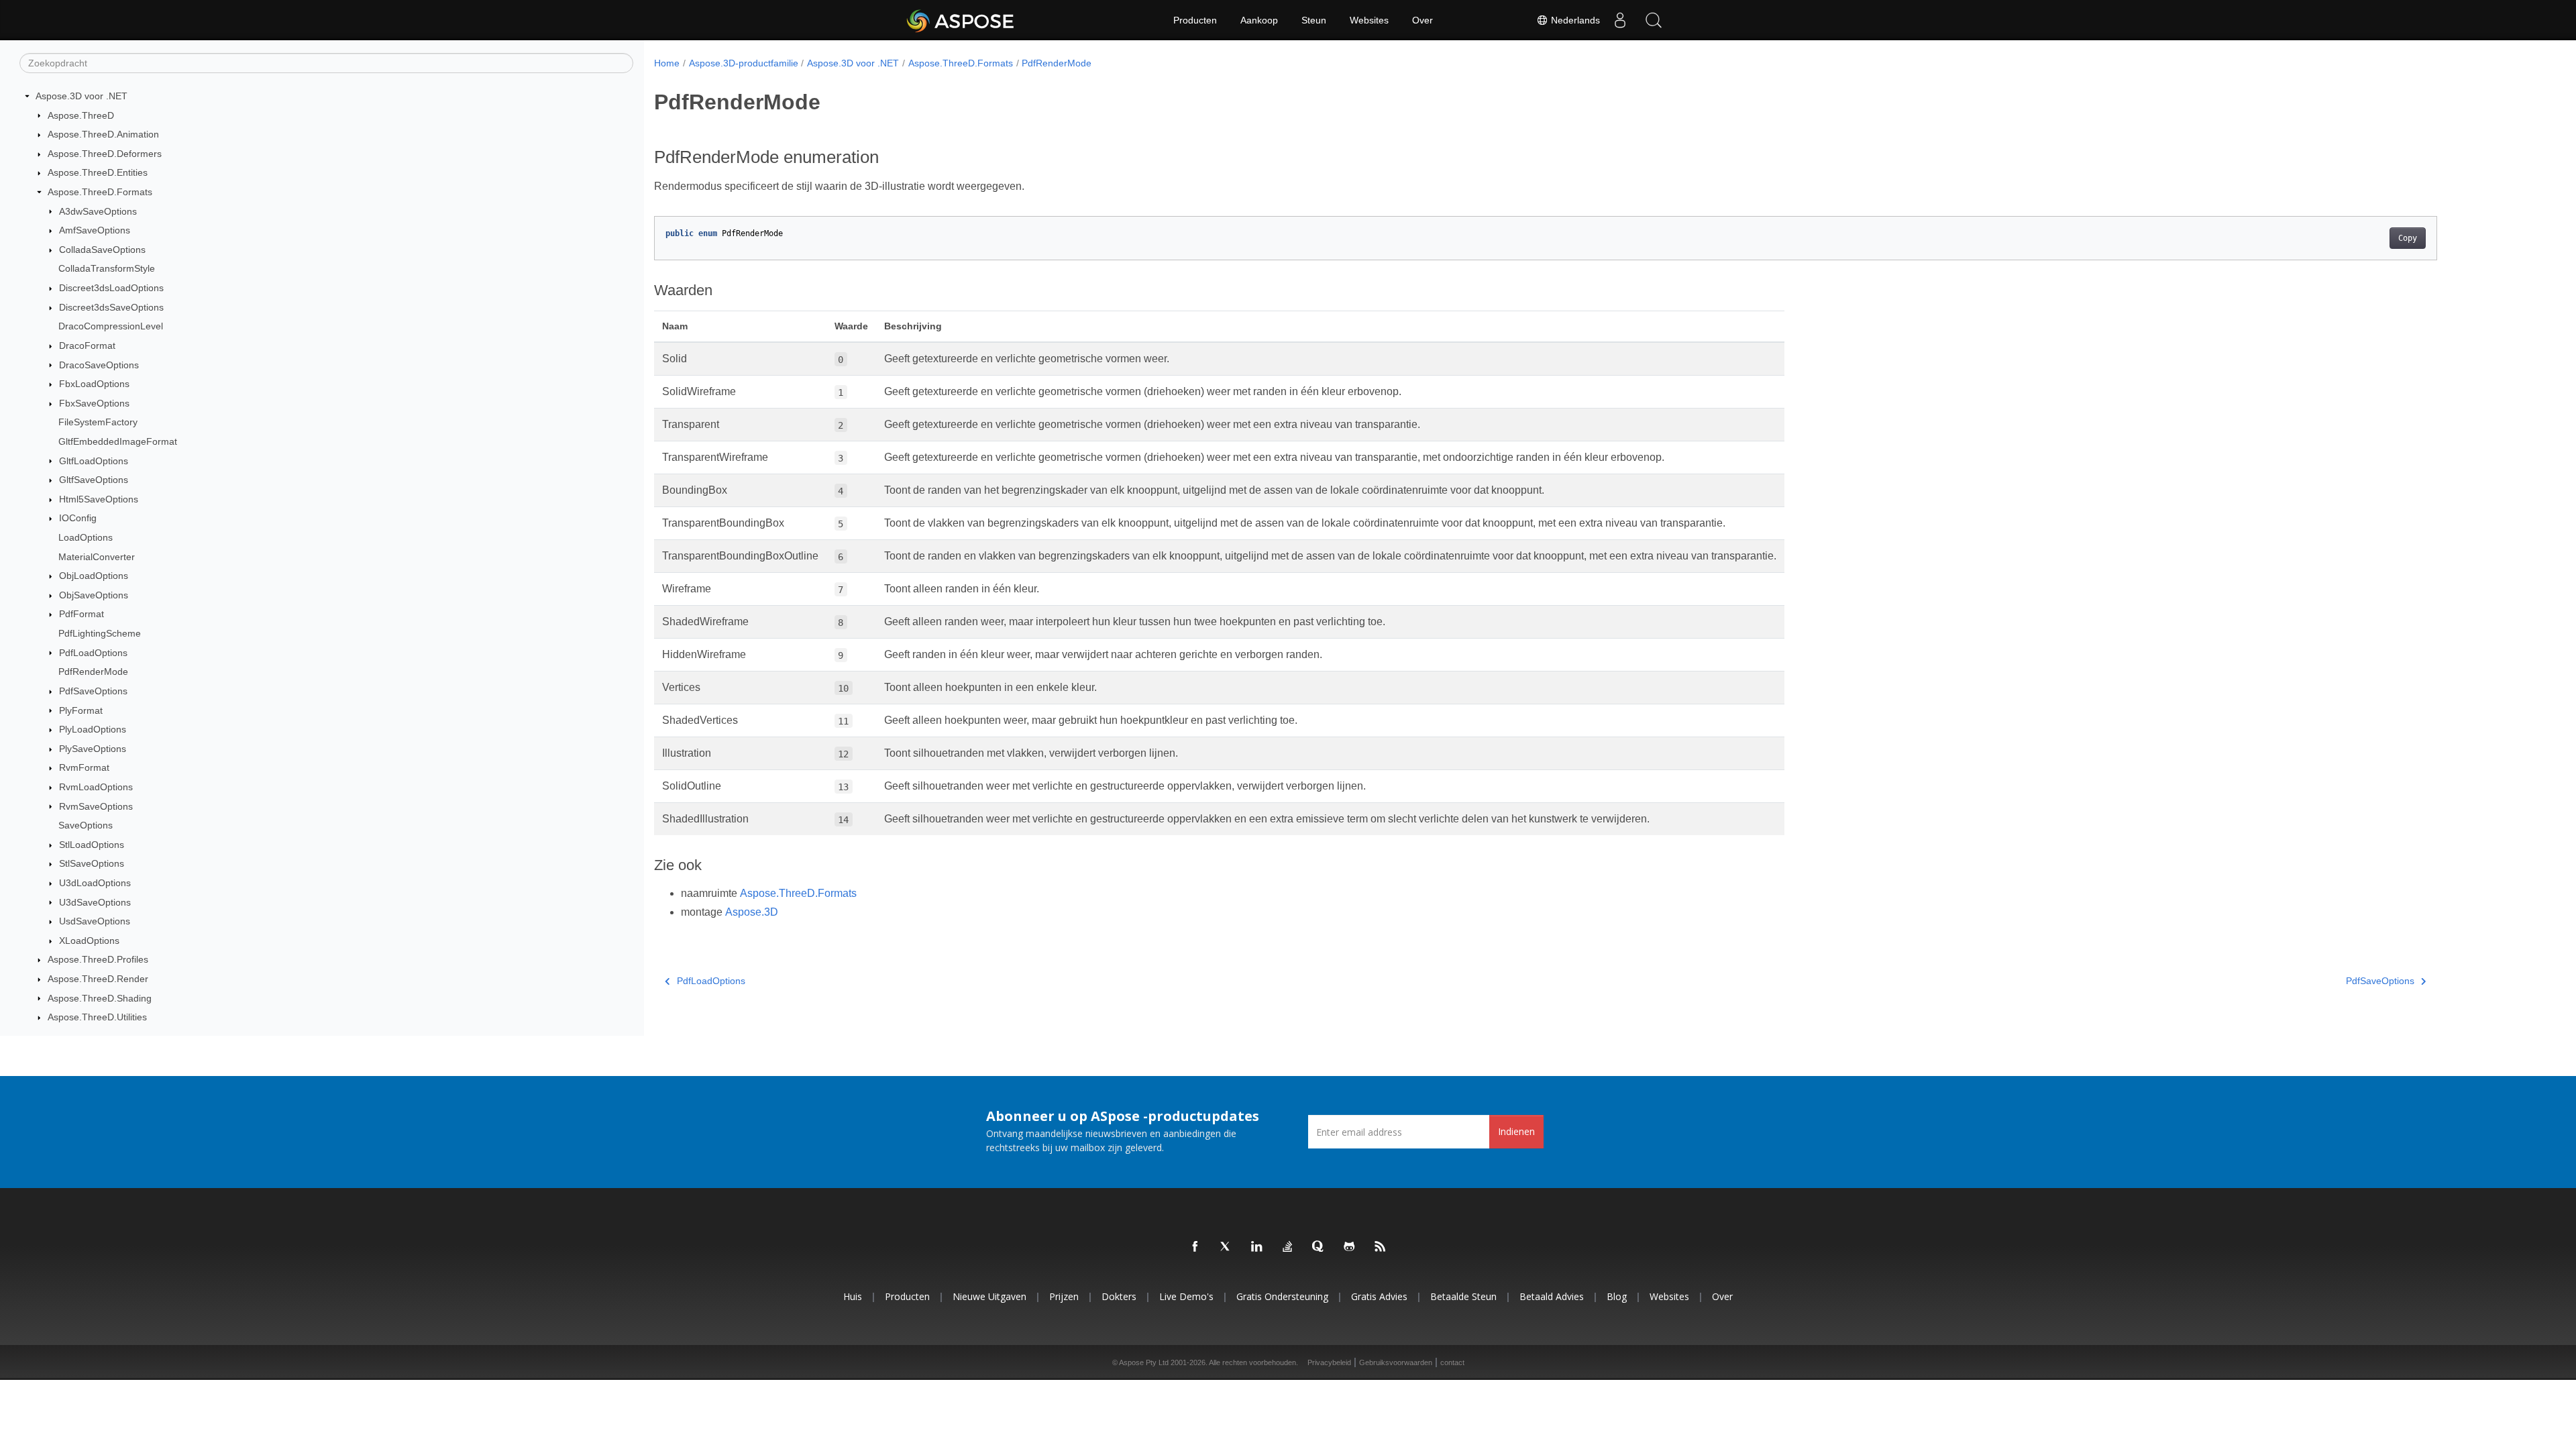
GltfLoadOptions (94, 461)
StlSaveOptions (92, 863)
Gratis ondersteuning (1282, 1296)
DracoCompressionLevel (111, 326)
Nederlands (1574, 20)
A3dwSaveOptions (98, 211)
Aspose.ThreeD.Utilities (97, 1017)
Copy (2408, 238)
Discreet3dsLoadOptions (111, 288)
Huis (853, 1296)
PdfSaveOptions (93, 691)
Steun (1314, 20)
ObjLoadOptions (94, 576)
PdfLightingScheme (100, 633)
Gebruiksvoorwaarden (1396, 1362)
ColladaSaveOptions (102, 250)
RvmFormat (84, 767)
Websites (1369, 20)
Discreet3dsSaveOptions (111, 307)
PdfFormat (82, 614)
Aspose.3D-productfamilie (744, 63)
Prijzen (1064, 1296)
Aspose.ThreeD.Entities (98, 172)
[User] (1620, 20)
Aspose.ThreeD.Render (98, 979)
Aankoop (1259, 20)
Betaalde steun (1463, 1296)
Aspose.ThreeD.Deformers (105, 154)
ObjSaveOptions (94, 595)
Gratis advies (1379, 1296)
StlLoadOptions (92, 845)
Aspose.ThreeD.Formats (100, 192)
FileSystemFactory (98, 422)
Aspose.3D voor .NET (82, 96)
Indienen (1516, 1131)
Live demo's (1186, 1296)
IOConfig (78, 518)
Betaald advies (1552, 1296)
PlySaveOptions (93, 749)
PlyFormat (81, 710)
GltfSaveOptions (94, 480)
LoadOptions (86, 537)
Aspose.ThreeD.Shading (100, 998)
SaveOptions (86, 825)
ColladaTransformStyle (107, 268)
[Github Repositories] (1350, 1247)
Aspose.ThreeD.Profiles (98, 959)
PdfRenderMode (93, 672)
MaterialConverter (97, 557)
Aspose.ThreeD (81, 115)
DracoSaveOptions (99, 365)
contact (1452, 1362)
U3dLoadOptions (95, 883)
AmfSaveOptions (95, 230)
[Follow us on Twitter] (1226, 1247)
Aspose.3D (752, 912)
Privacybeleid (1329, 1362)
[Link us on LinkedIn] (1257, 1247)
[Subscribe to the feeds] (1381, 1247)
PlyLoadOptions (93, 729)
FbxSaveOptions (94, 403)
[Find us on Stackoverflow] (1288, 1247)
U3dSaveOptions (95, 902)
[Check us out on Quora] (1319, 1247)
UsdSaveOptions (95, 921)
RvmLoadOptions (96, 787)
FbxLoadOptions (94, 384)
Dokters (1119, 1296)
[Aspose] (961, 20)
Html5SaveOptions (99, 499)
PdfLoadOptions (93, 653)
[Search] (1654, 20)
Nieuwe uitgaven (989, 1296)
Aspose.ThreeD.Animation (103, 134)
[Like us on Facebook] (1195, 1247)
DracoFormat (87, 345)
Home (667, 63)
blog (1617, 1296)
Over (1423, 20)
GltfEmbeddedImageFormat (118, 441)
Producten (1195, 20)
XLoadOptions (89, 941)
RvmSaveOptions (96, 806)
